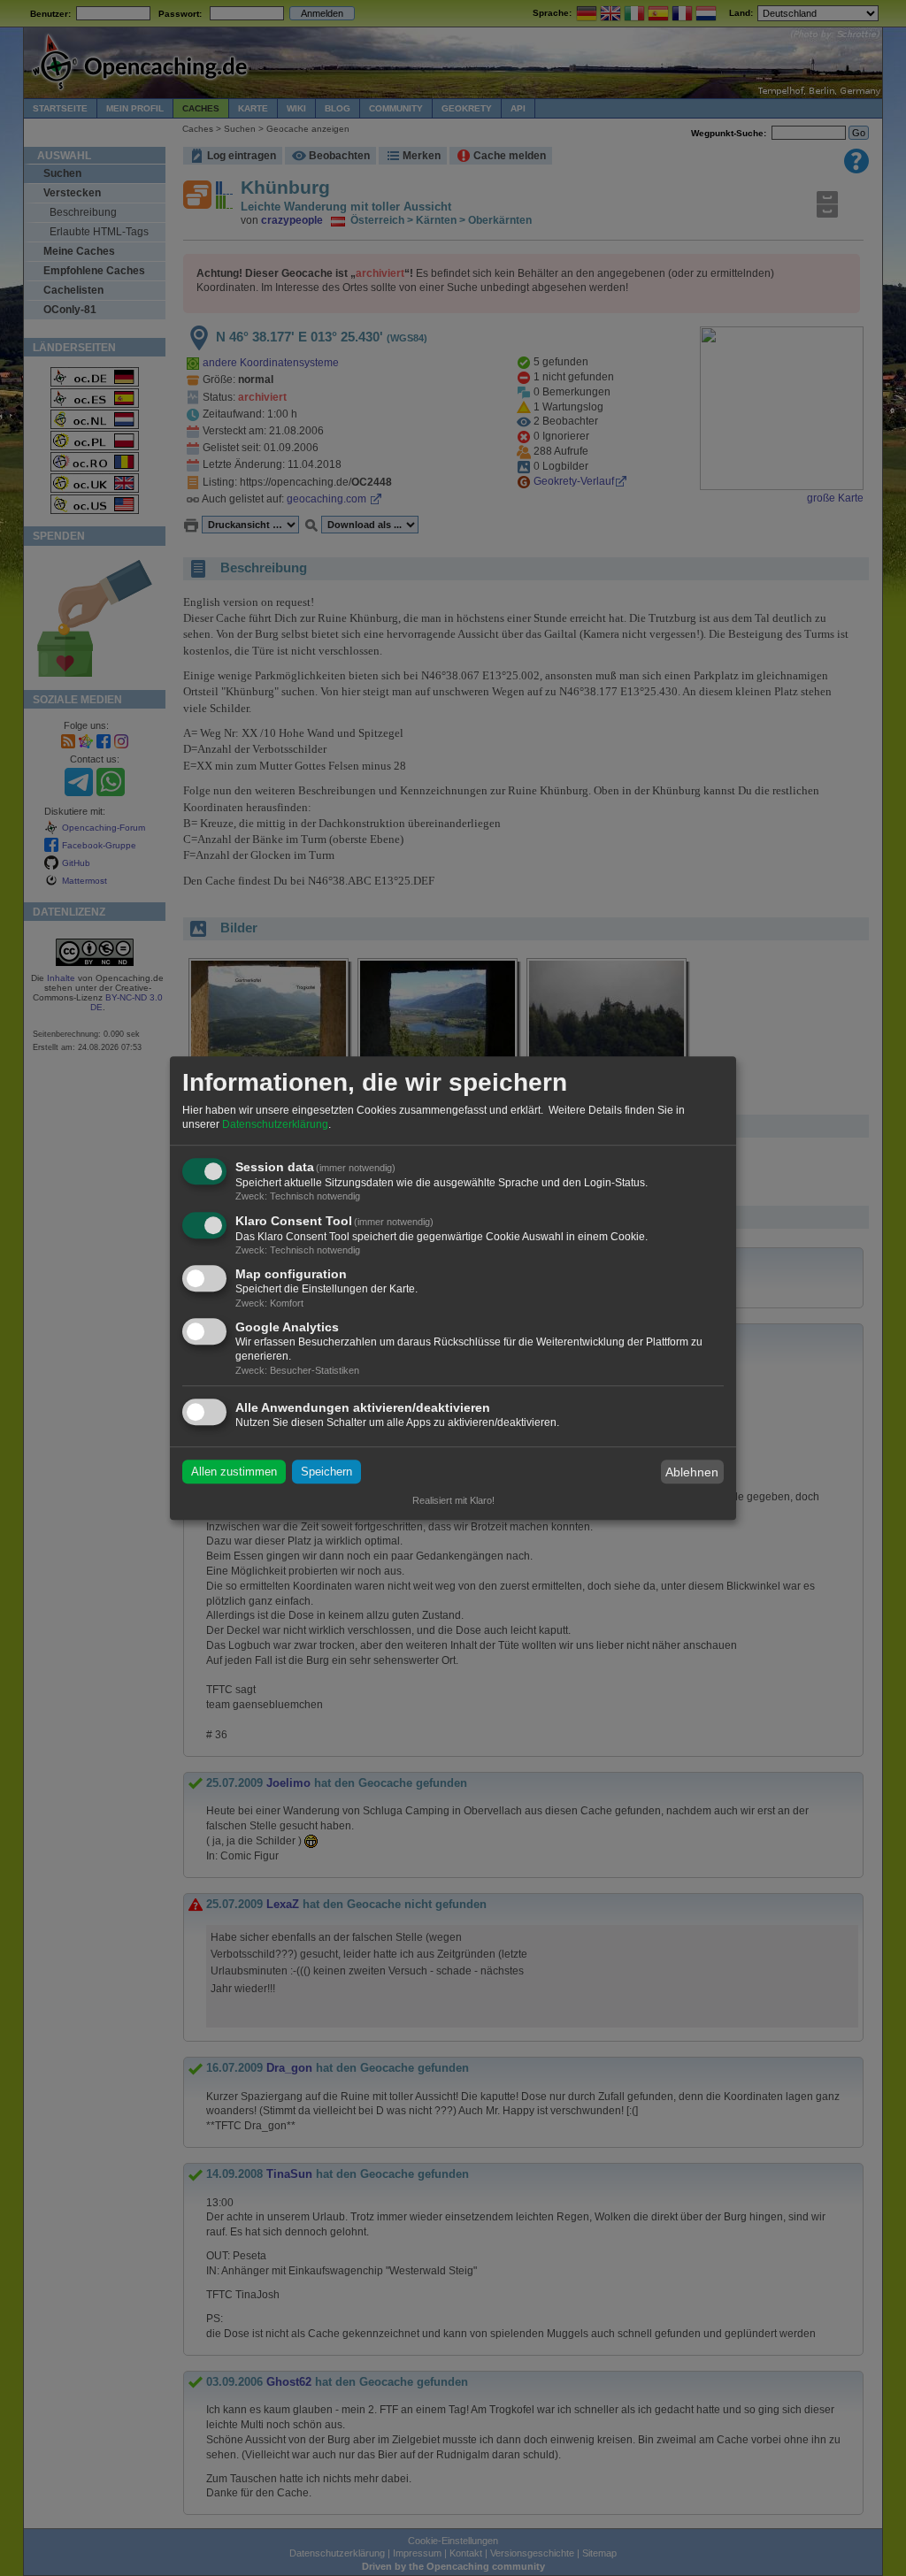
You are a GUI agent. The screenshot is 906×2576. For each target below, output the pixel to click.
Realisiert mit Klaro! (453, 1500)
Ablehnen (692, 1472)
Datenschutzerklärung (275, 1124)
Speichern (326, 1472)
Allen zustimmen (234, 1472)
